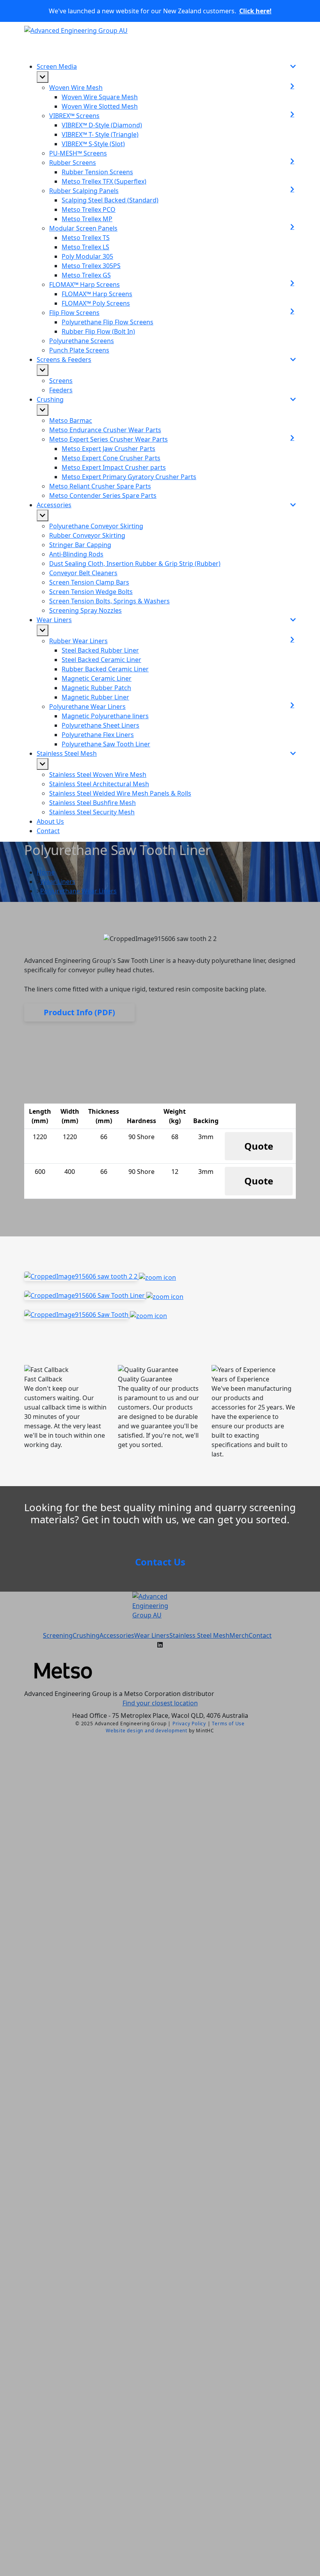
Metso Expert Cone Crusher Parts (111, 458)
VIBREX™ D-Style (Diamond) (102, 125)
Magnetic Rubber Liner (95, 697)
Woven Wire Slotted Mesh (100, 106)
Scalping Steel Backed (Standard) (110, 200)
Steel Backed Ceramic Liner (101, 660)
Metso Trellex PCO (89, 209)
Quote (259, 1146)
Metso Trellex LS (85, 247)
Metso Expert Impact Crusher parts (114, 467)
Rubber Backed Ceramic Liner (105, 669)
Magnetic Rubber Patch (96, 688)
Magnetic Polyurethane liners (105, 716)
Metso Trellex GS (86, 275)
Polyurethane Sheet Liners (100, 725)
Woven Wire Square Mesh (100, 97)
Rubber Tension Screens (97, 172)
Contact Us (160, 1562)
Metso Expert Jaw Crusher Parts (108, 449)
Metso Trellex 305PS (91, 266)
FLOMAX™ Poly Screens (96, 303)
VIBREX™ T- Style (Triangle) (100, 134)
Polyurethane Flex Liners (98, 735)
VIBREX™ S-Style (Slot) (93, 144)
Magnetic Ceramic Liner (97, 678)
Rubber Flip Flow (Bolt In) (98, 331)
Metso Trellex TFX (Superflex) (104, 181)
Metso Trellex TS (86, 238)
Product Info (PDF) (79, 1012)
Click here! (255, 11)
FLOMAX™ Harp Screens (97, 294)
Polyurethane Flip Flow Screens (108, 322)
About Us (50, 821)
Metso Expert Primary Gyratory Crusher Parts (129, 477)
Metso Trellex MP (87, 219)
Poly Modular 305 (87, 256)
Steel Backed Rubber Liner (100, 650)
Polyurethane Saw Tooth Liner (106, 744)
